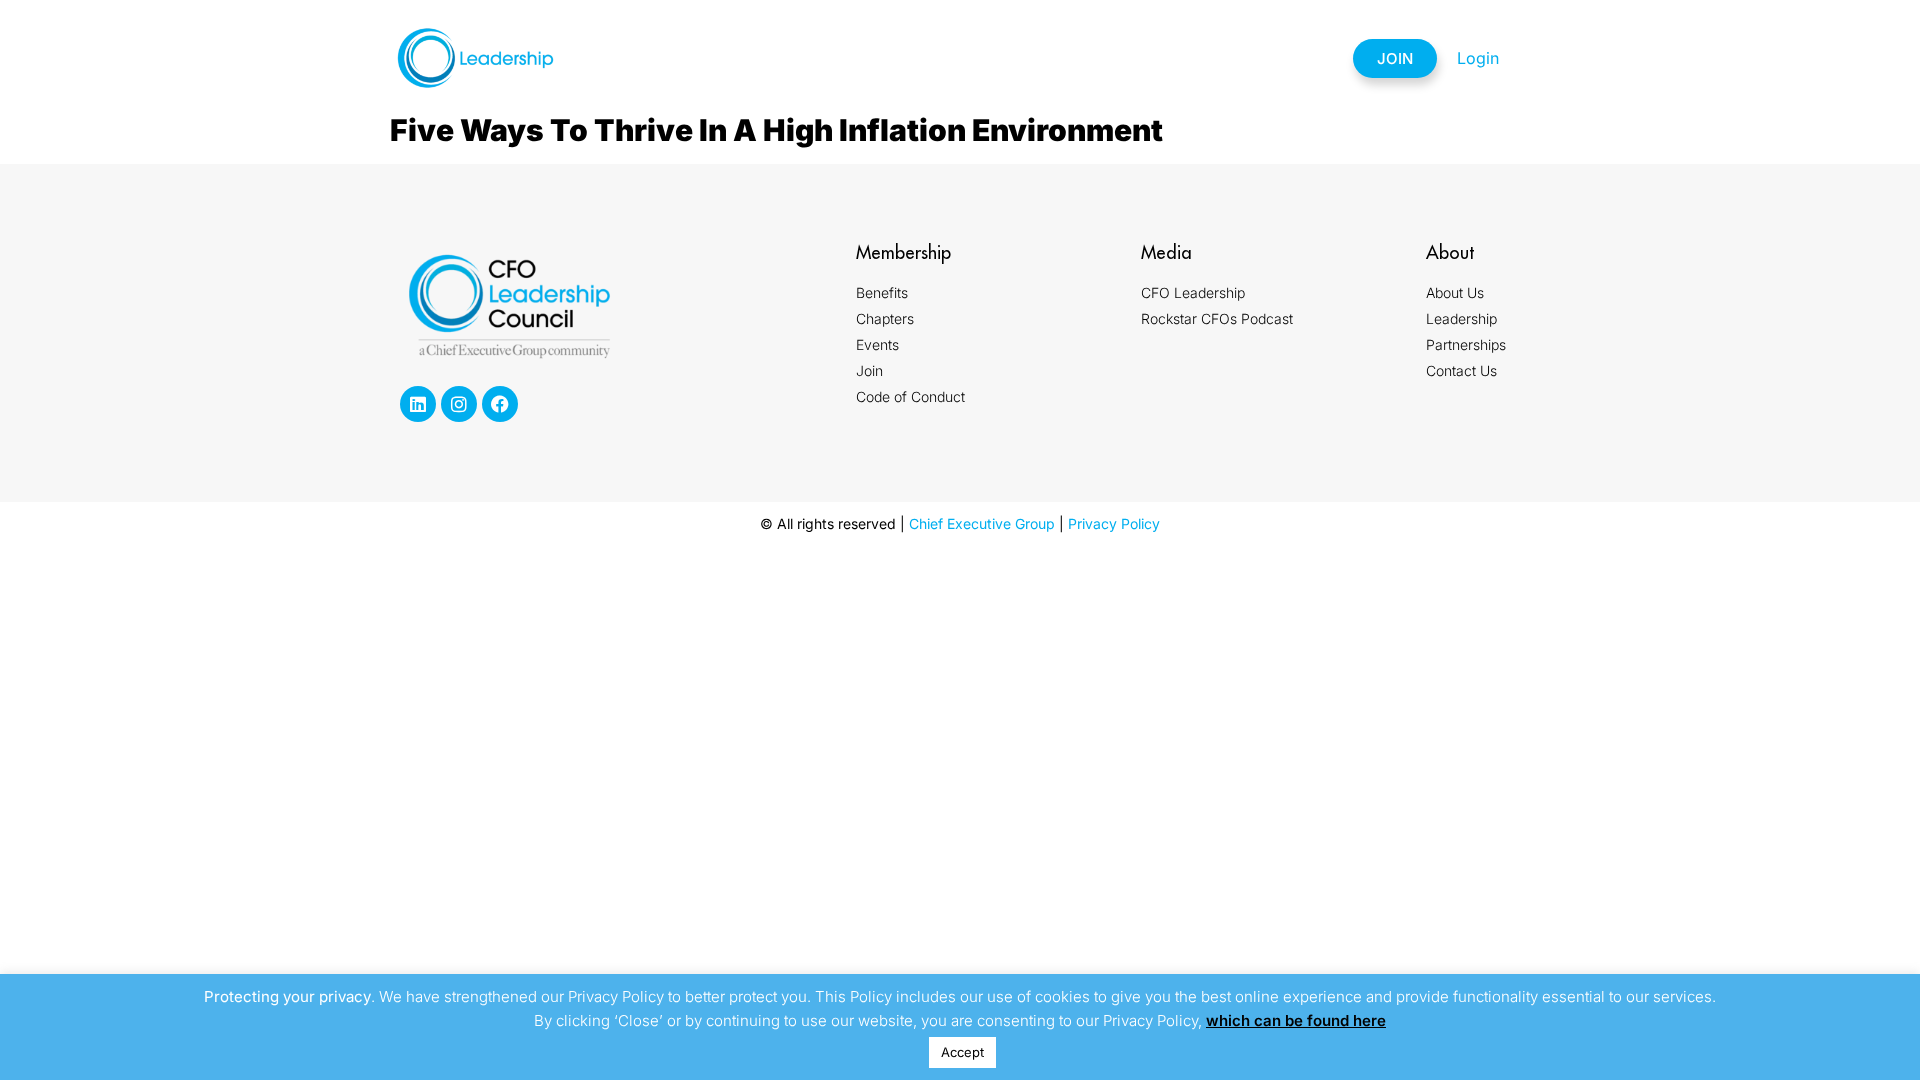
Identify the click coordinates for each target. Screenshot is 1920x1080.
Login (1478, 58)
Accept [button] (962, 1052)
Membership (789, 58)
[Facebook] (500, 404)
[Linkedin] (418, 404)
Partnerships (1146, 58)
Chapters (912, 58)
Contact (1275, 58)
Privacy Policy (1114, 523)
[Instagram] (459, 404)
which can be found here (1296, 1020)
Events (1017, 58)
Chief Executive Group (982, 523)
